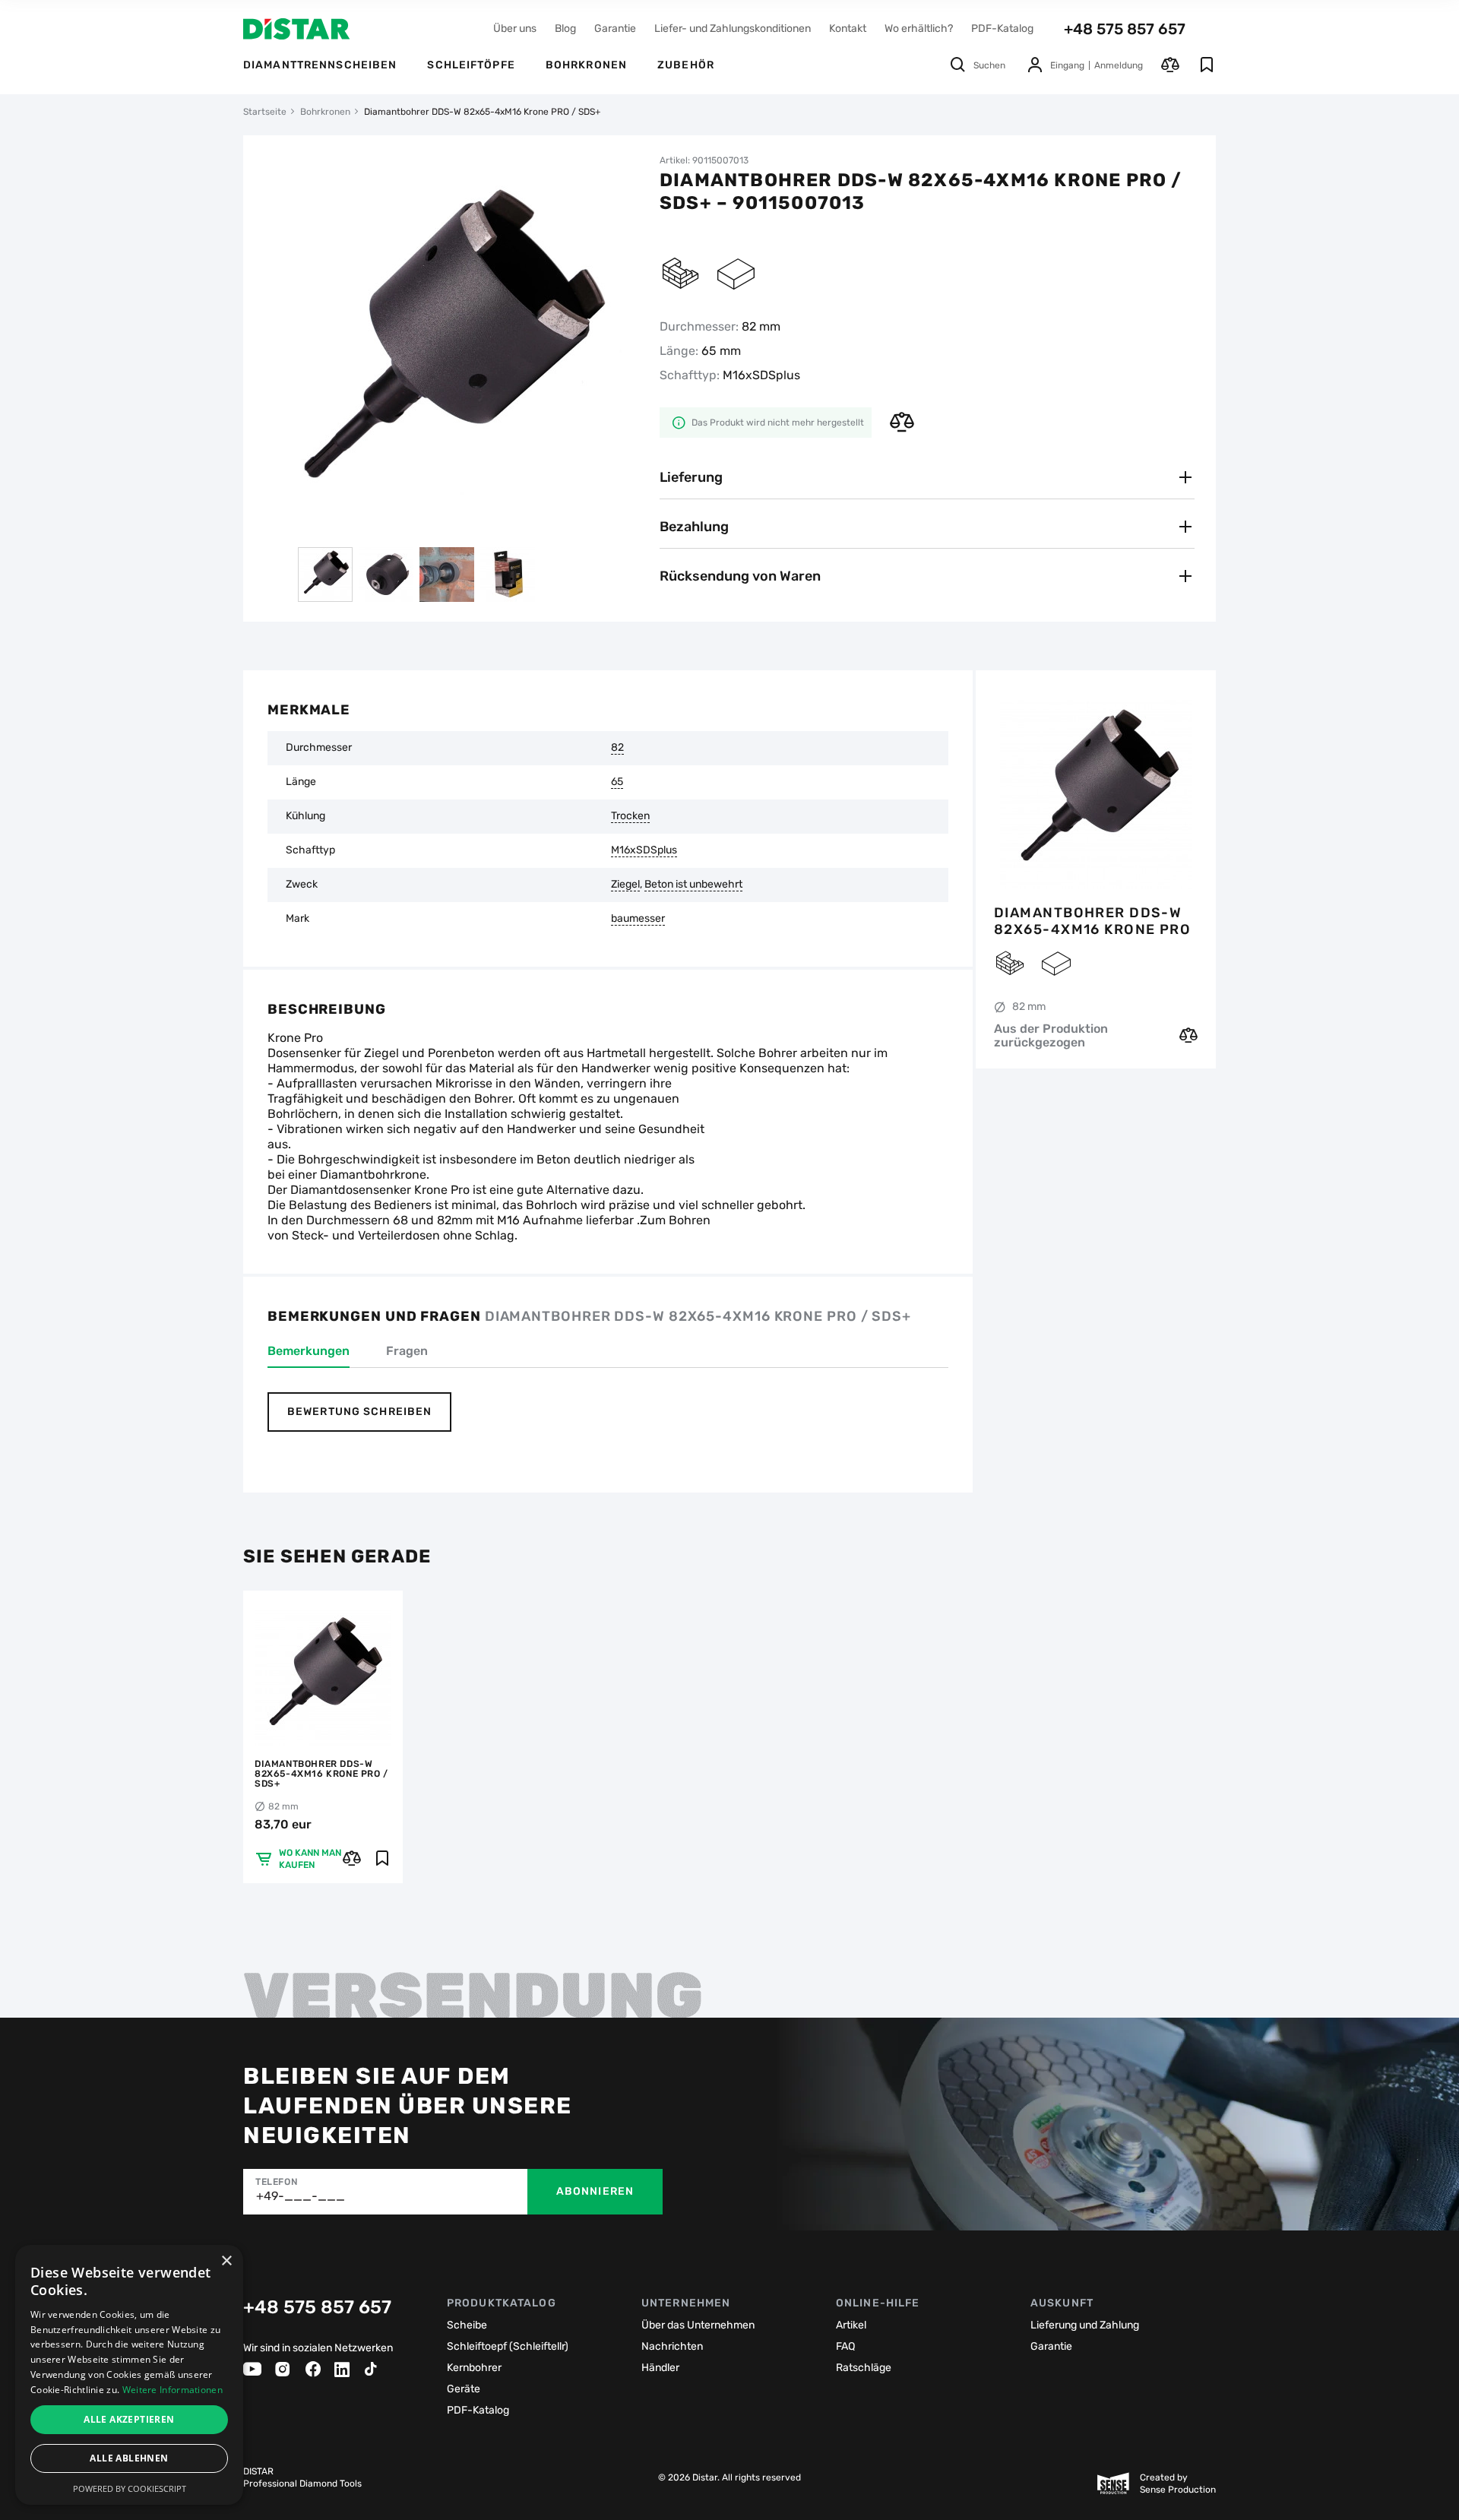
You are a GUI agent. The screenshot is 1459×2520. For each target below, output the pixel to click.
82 (617, 748)
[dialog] (129, 2375)
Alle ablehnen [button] (129, 2458)
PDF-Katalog (1002, 28)
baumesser (638, 919)
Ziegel (625, 885)
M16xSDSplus (644, 850)
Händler (660, 2368)
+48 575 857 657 (1125, 29)
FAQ (845, 2346)
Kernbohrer (474, 2368)
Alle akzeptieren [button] (129, 2419)
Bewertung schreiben (359, 1412)
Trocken (630, 816)
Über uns (515, 28)
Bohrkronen (586, 65)
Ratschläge (864, 2368)
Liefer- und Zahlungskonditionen (733, 28)
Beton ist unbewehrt (693, 885)
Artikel (851, 2325)
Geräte (464, 2389)
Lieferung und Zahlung (1085, 2325)
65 (617, 782)
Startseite (265, 112)
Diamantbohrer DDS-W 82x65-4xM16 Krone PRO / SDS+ (1092, 921)
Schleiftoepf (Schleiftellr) (508, 2346)
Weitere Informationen (172, 2390)
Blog (565, 28)
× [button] (226, 2261)
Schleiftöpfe (471, 65)
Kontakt (848, 28)
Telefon (276, 2182)
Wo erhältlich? (919, 28)
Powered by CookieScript (130, 2488)
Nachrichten (672, 2346)
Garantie (615, 28)
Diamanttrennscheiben (320, 65)
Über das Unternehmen (698, 2325)
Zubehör (686, 65)
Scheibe (467, 2325)
